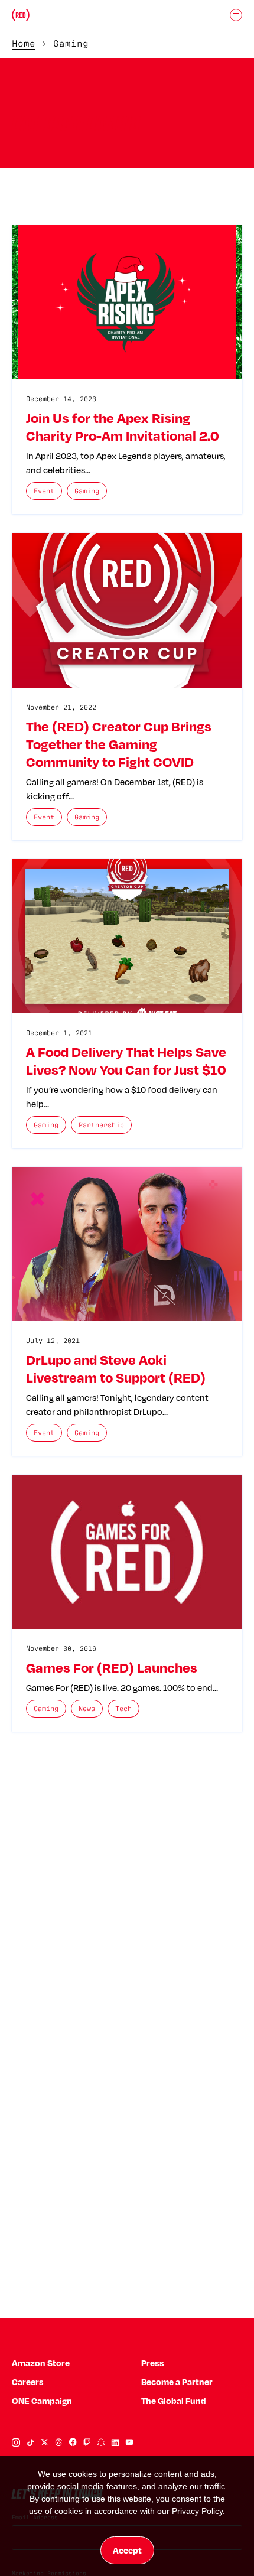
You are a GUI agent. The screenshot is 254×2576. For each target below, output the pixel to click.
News (87, 1708)
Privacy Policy (197, 2511)
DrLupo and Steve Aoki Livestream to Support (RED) (116, 1368)
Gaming (87, 491)
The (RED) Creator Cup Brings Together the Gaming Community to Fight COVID (119, 744)
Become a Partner (177, 2382)
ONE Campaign (42, 2401)
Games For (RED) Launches (112, 1667)
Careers (28, 2382)
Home (24, 43)
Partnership (101, 1125)
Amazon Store (41, 2363)
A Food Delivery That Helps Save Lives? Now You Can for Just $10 (126, 1061)
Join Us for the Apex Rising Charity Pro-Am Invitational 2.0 (123, 427)
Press (153, 2363)
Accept (127, 2550)
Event (44, 491)
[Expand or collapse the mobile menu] (236, 15)
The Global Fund (174, 2401)
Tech (123, 1708)
